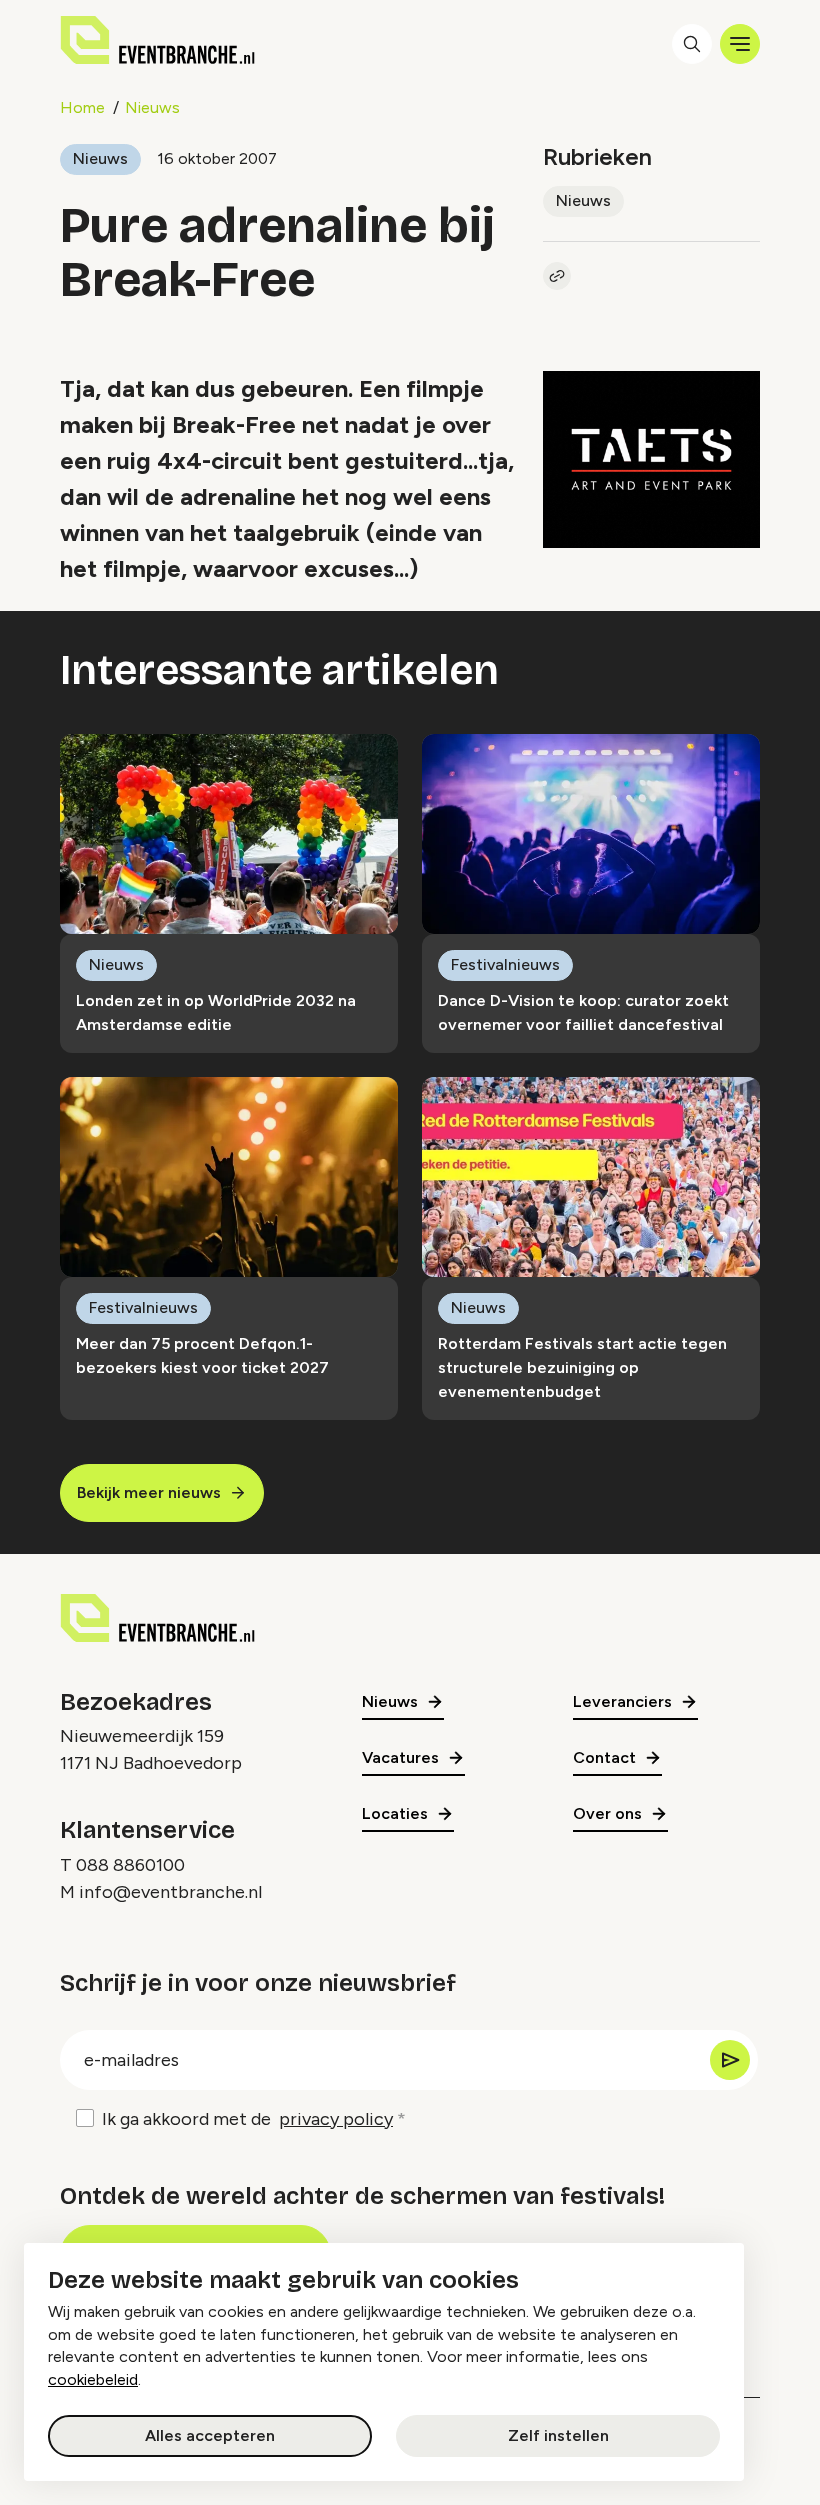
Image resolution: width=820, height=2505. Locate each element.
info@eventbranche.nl (170, 1892)
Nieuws (152, 107)
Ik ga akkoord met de (247, 2119)
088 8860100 (130, 1865)
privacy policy (336, 2119)
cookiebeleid (93, 2379)
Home (82, 107)
